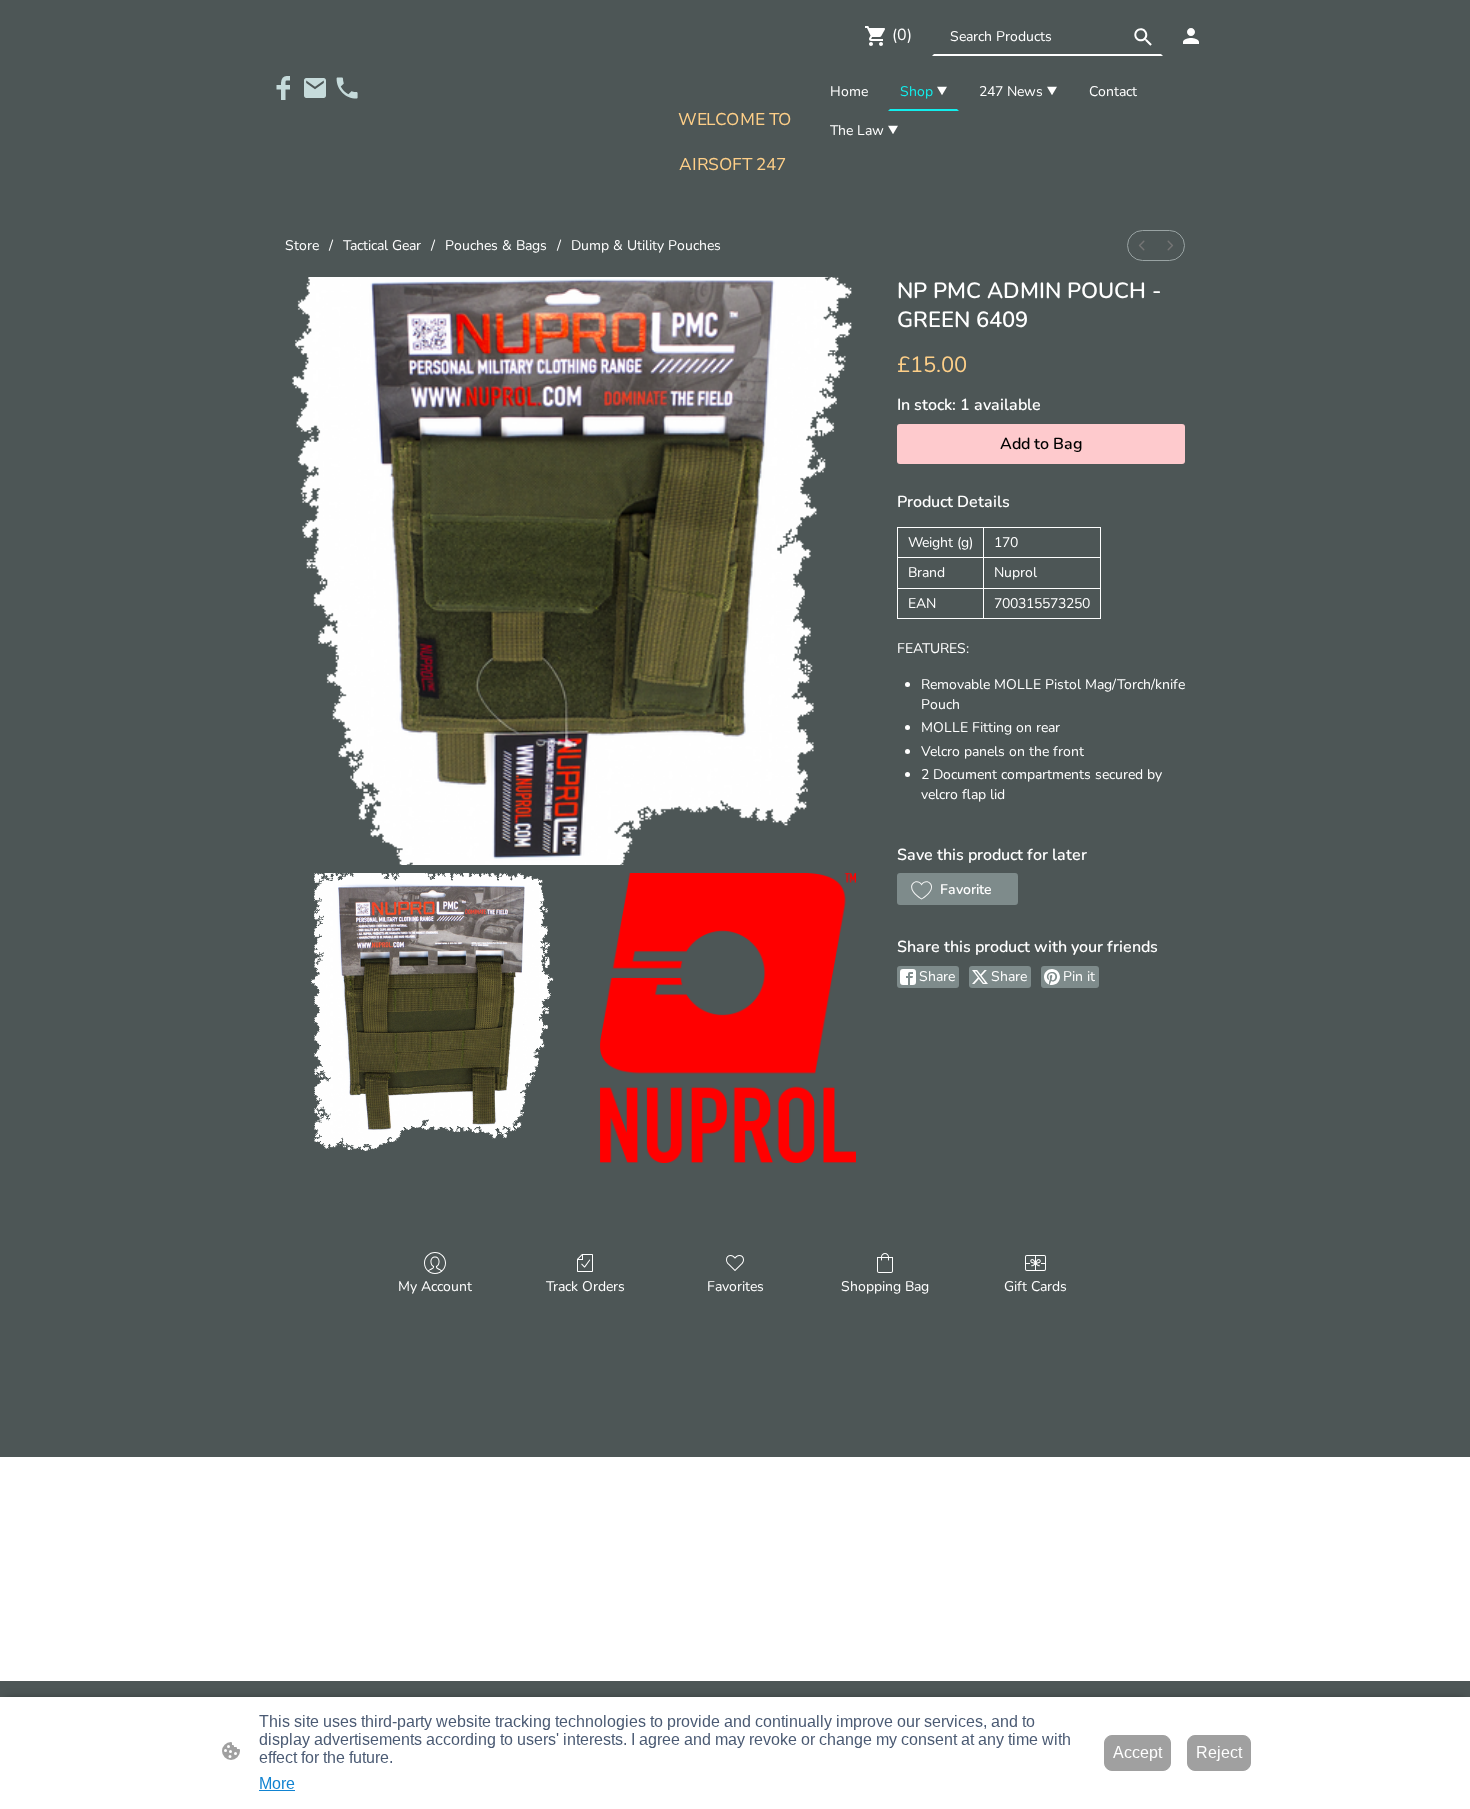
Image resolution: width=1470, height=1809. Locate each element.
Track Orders (585, 1286)
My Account (435, 1286)
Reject (1219, 1752)
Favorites (735, 1286)
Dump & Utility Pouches (646, 245)
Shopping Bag (885, 1286)
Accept (1137, 1752)
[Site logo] (734, 197)
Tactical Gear (382, 245)
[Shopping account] (1191, 36)
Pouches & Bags (496, 245)
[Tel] (347, 88)
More (277, 1783)
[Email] (315, 88)
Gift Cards (1035, 1286)
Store (302, 245)
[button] (1143, 37)
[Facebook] (283, 88)
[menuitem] (1142, 245)
